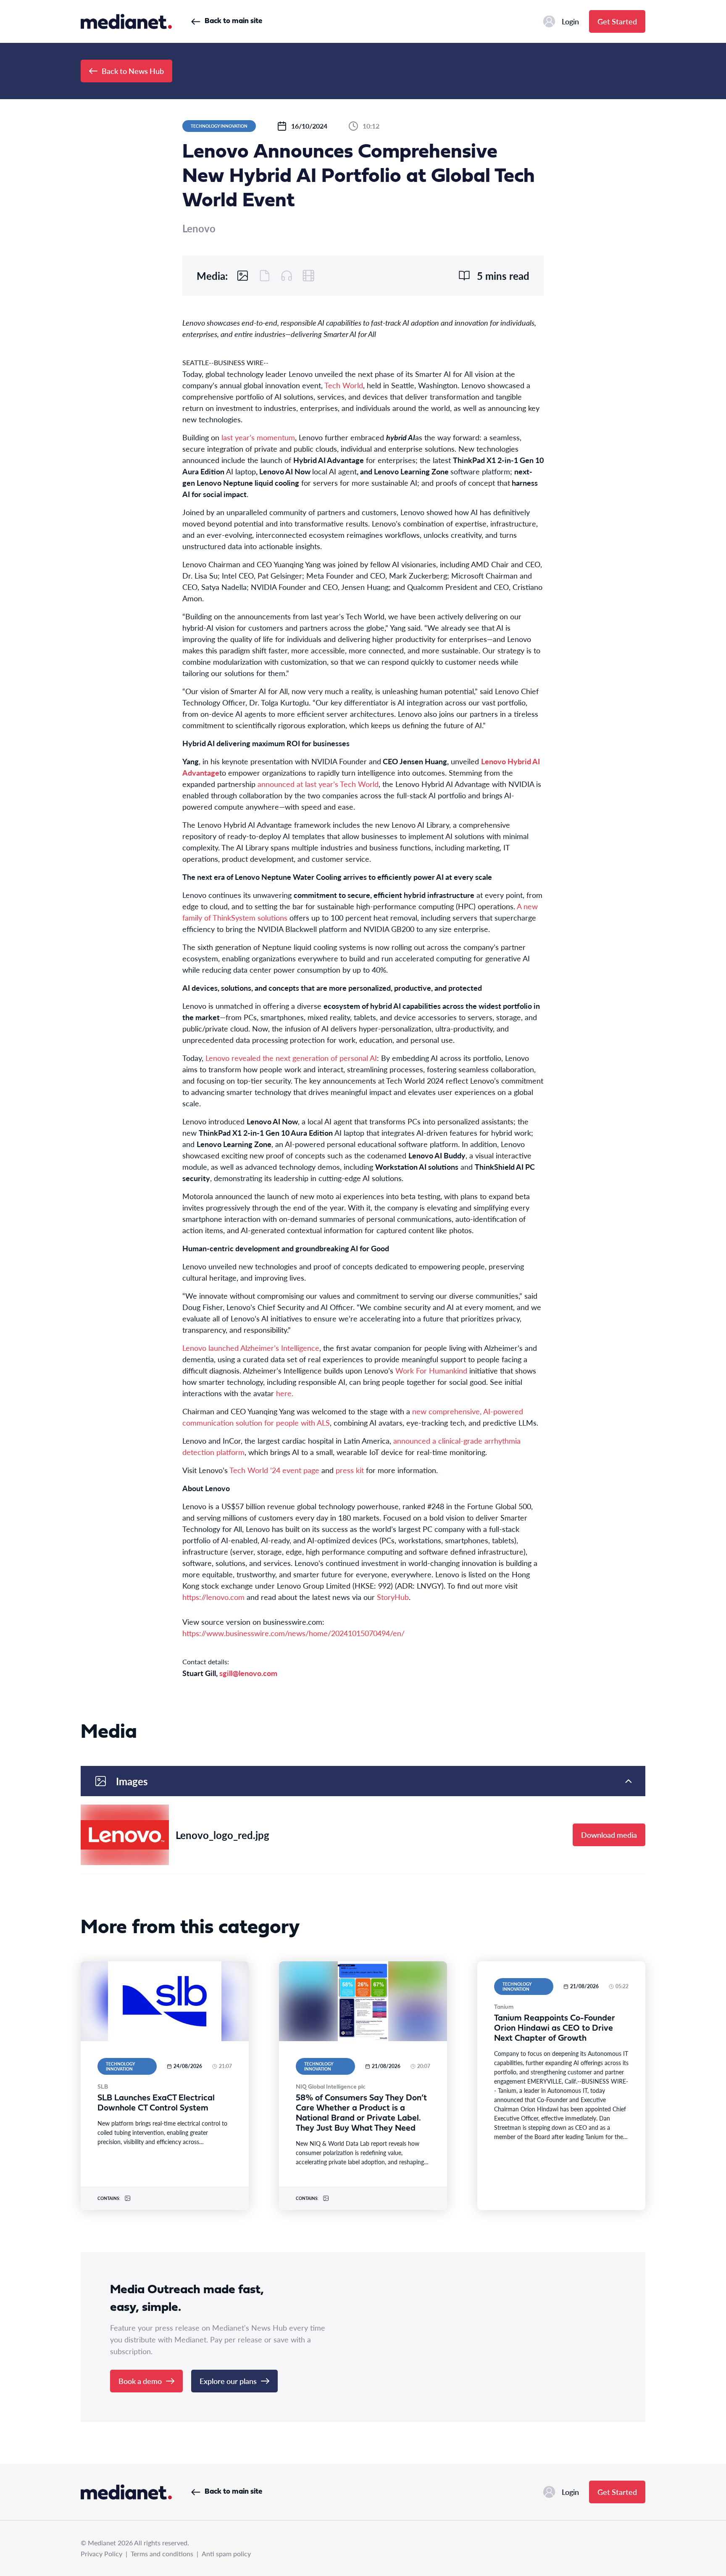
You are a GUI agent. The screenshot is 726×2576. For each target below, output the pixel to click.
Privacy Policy (101, 2554)
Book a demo (140, 2381)
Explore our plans (228, 2381)
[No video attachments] (308, 276)
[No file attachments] (265, 276)
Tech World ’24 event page (274, 1470)
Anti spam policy (226, 2554)
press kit (350, 1470)
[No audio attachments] (287, 276)
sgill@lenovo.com (248, 1673)
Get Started (617, 21)
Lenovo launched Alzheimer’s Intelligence (251, 1348)
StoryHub (393, 1597)
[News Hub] (126, 21)
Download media (609, 1835)
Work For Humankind (431, 1370)
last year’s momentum (258, 437)
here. (285, 1393)
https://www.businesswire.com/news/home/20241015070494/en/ (293, 1633)
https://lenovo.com (213, 1597)
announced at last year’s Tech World (318, 784)
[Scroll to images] (243, 276)
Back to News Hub (133, 71)
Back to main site (233, 21)
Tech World (344, 385)
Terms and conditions (162, 2554)
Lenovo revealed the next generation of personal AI (291, 1058)
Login (570, 21)
